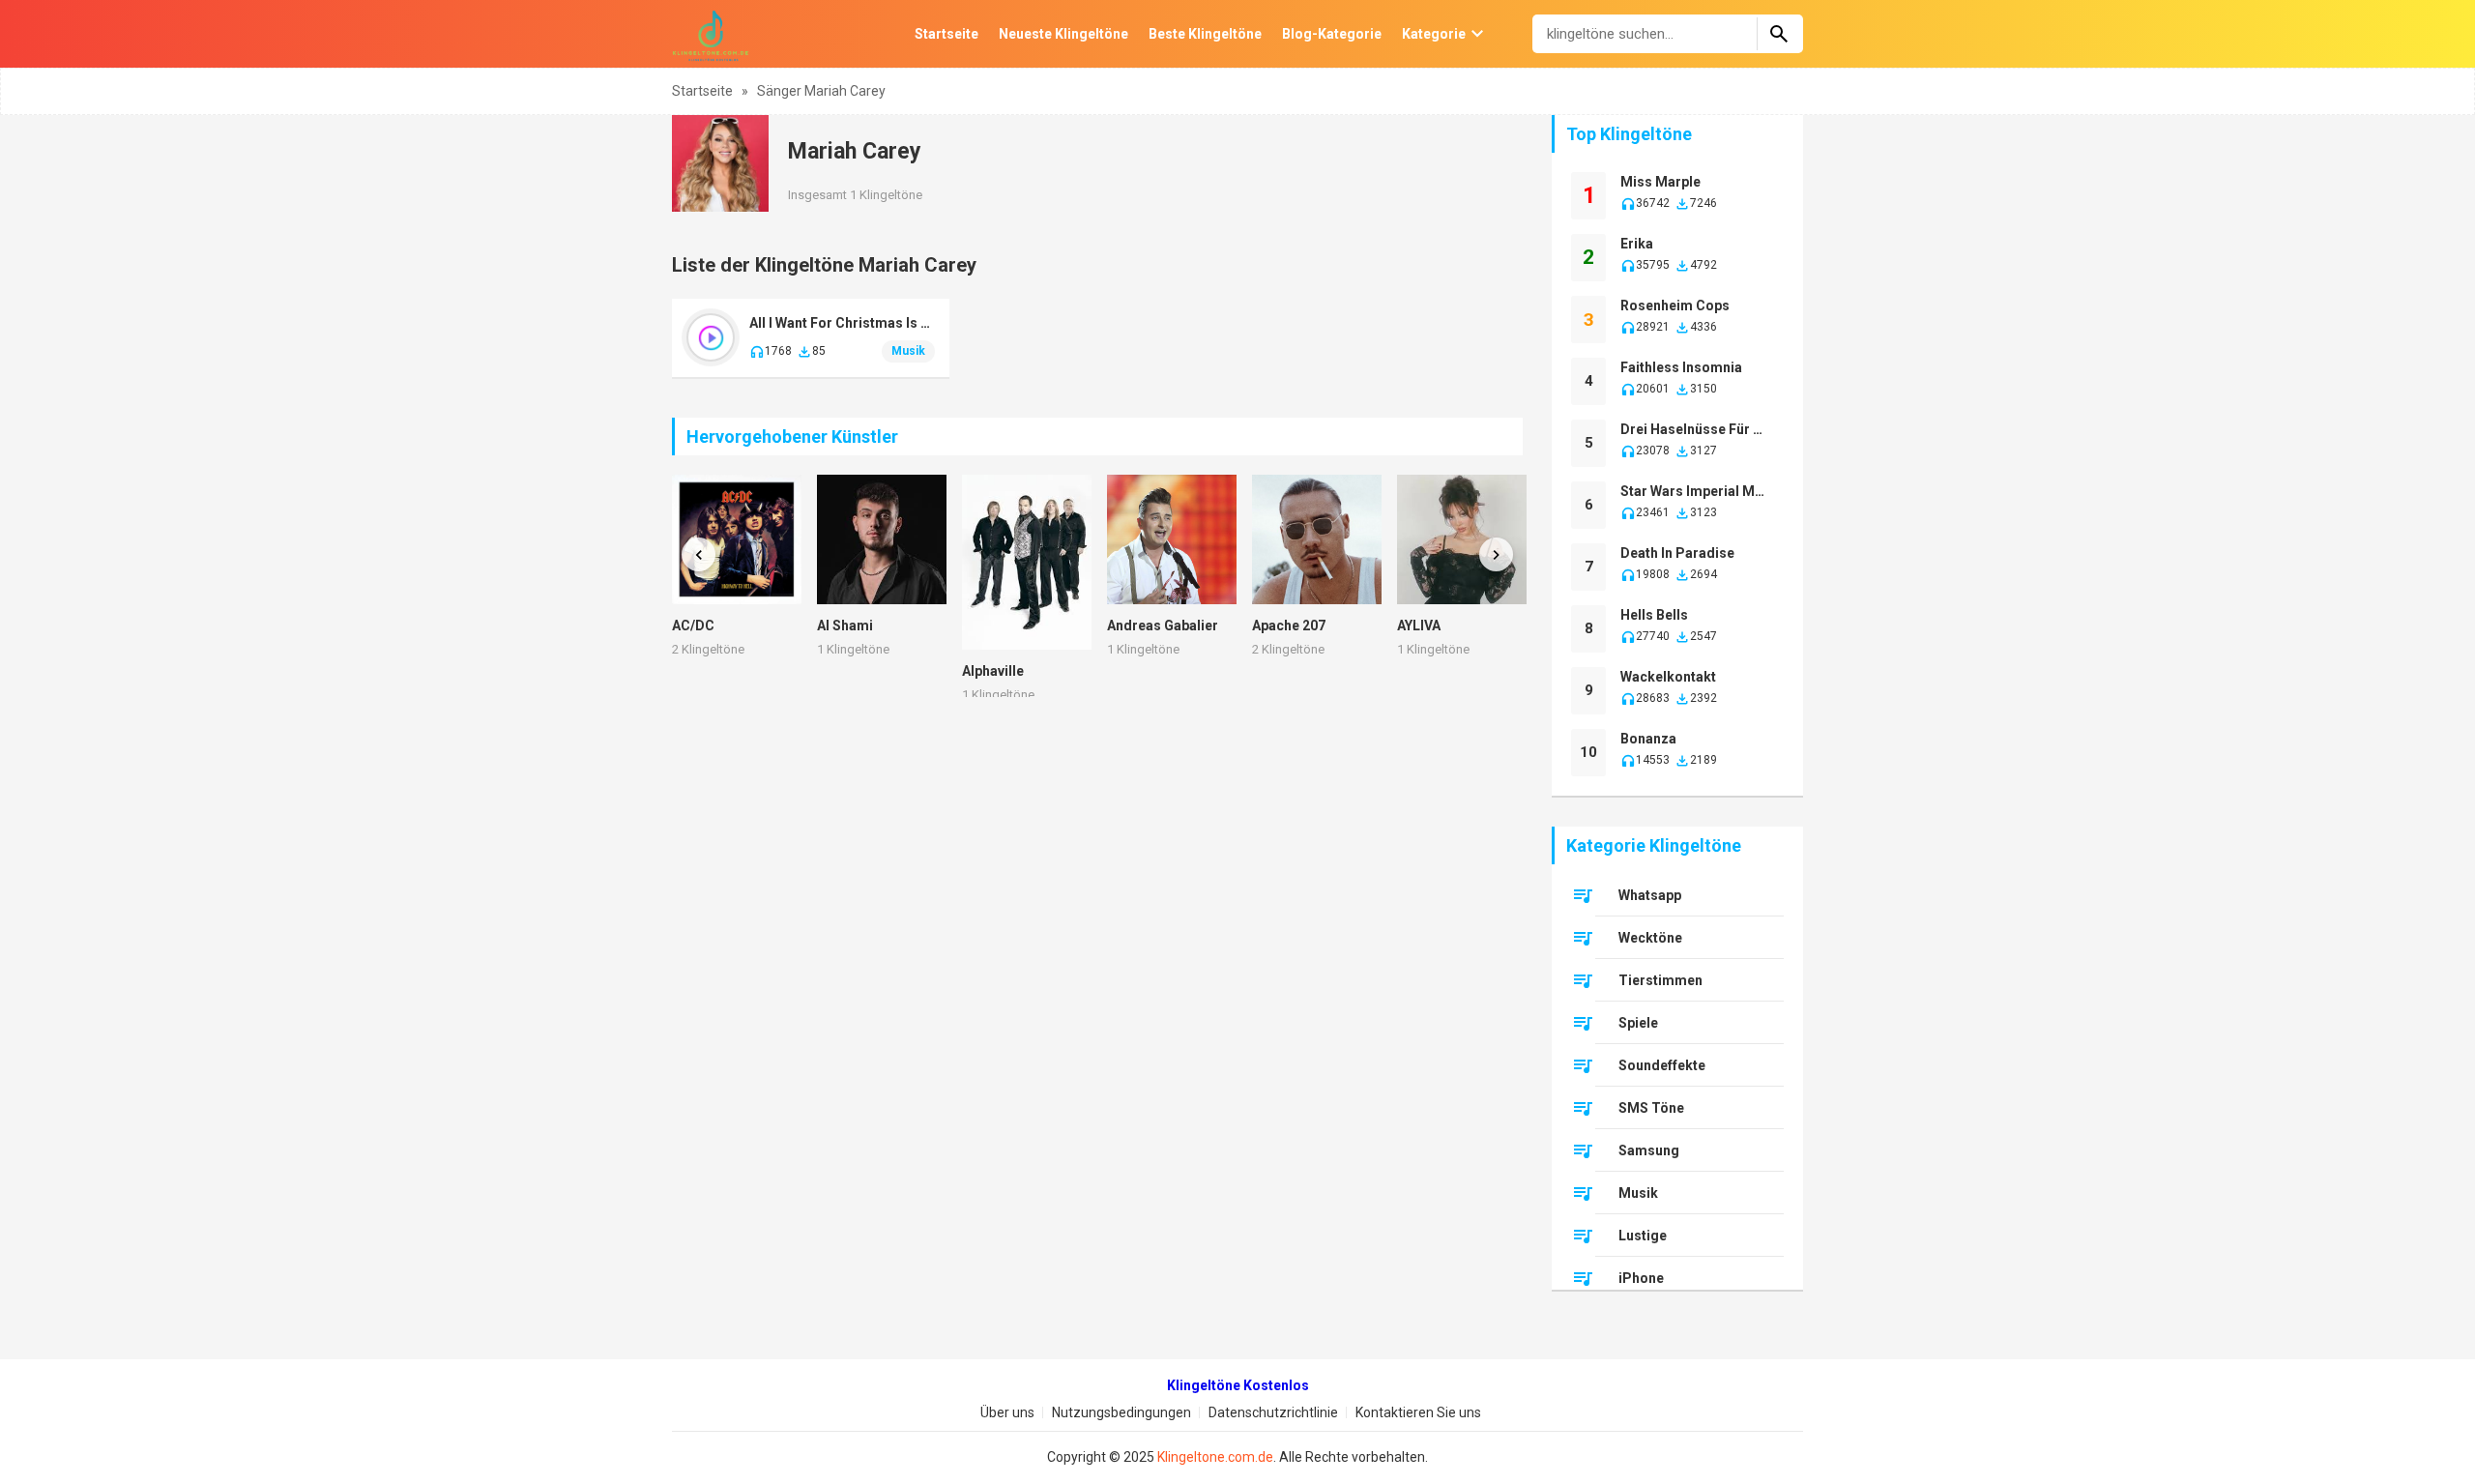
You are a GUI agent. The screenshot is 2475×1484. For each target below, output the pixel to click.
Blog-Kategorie (1332, 34)
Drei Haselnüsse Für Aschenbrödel (1695, 429)
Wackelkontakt (1668, 677)
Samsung (1649, 1150)
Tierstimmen (1660, 980)
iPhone (1641, 1278)
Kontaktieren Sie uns (1418, 1412)
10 (1588, 752)
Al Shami (845, 626)
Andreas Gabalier (1163, 626)
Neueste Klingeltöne (1063, 34)
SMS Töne (1651, 1108)
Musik (908, 351)
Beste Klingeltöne (1205, 34)
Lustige (1643, 1236)
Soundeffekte (1662, 1065)
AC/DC (693, 626)
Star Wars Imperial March (1695, 491)
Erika (1637, 244)
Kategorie (1434, 34)
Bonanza (1648, 739)
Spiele (1638, 1023)
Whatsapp (1650, 895)
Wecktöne (1650, 938)
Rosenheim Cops (1675, 306)
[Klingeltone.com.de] (711, 34)
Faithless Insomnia (1681, 367)
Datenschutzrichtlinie (1273, 1412)
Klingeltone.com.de (1215, 1457)
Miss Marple (1660, 182)
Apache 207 (1289, 626)
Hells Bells (1654, 615)
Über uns (1007, 1412)
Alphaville (993, 671)
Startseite (946, 34)
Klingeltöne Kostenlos (1238, 1385)
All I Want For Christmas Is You (842, 323)
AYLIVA (1419, 626)
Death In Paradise (1677, 553)
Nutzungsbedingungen (1121, 1412)
